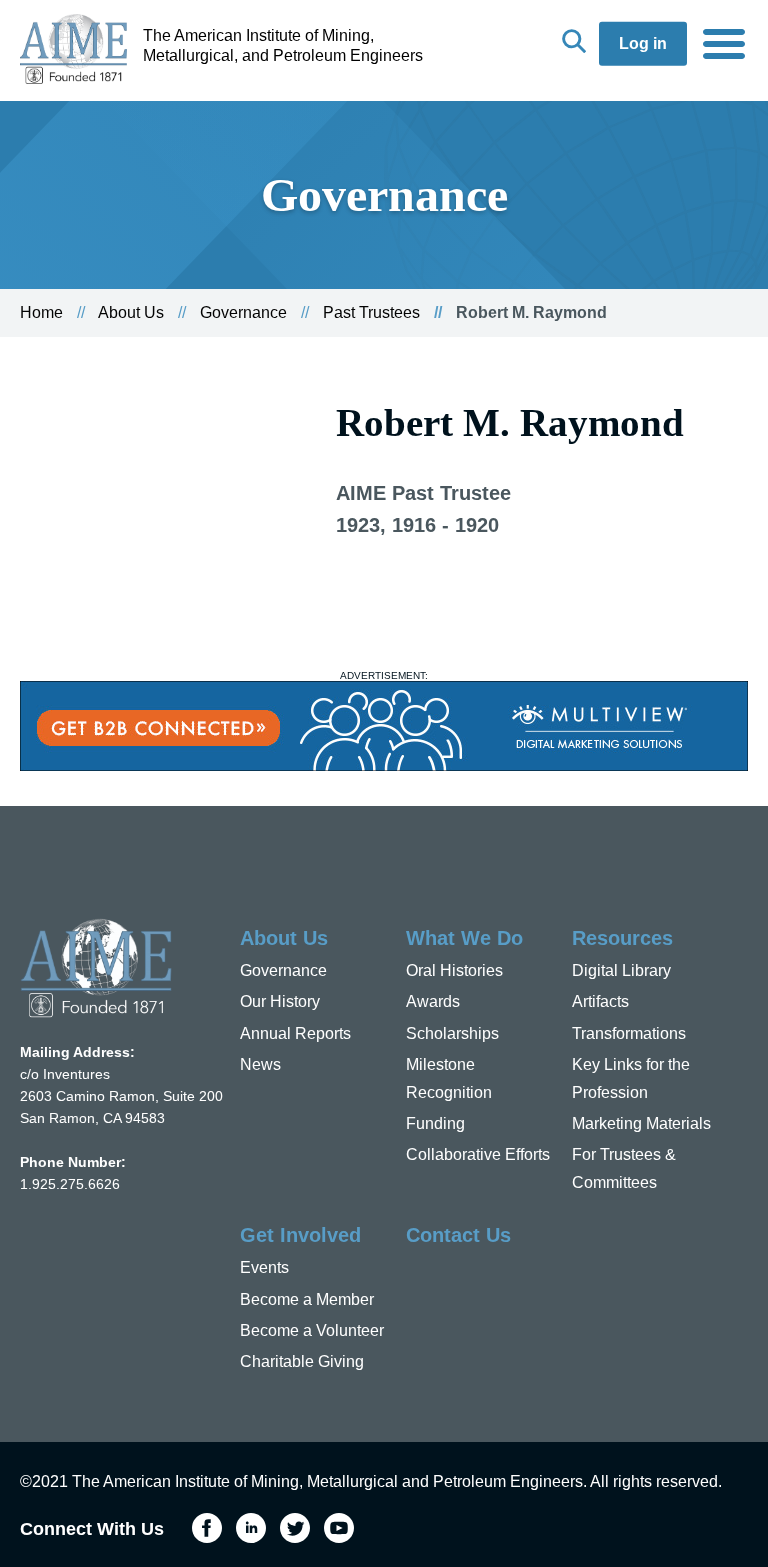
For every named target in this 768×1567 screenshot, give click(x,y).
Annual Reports (295, 1033)
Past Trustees (371, 312)
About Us (131, 312)
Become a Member (307, 1299)
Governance (243, 312)
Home (41, 312)
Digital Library (621, 970)
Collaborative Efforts (478, 1154)
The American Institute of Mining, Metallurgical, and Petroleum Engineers (283, 45)
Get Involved (300, 1235)
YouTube (339, 1528)
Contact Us (458, 1235)
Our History (280, 1001)
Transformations (629, 1033)
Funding (435, 1123)
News (260, 1064)
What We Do (464, 938)
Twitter (295, 1528)
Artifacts (600, 1001)
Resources (622, 938)
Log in (643, 43)
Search (574, 41)
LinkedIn (251, 1528)
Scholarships (452, 1033)
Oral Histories (454, 970)
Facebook (207, 1528)
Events (264, 1267)
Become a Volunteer (312, 1330)
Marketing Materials (641, 1123)
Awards (433, 1001)
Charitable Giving (302, 1361)
